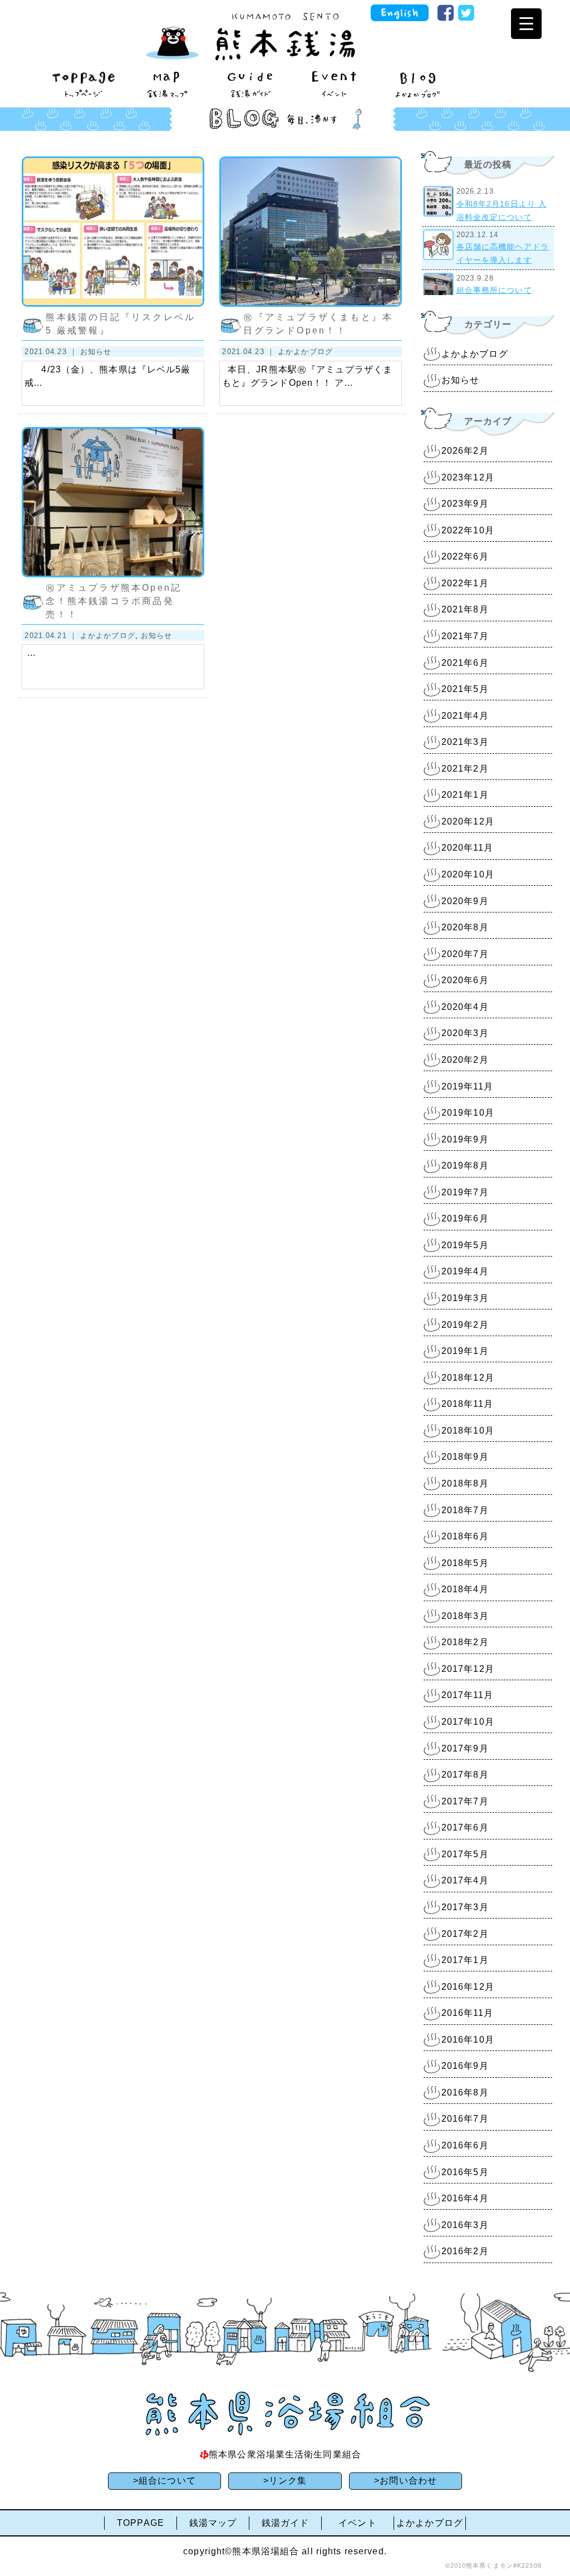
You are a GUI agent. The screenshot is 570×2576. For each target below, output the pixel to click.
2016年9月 (465, 2066)
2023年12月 (468, 477)
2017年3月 (465, 1907)
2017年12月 (468, 1669)
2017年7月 (465, 1801)
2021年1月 (465, 795)
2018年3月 (465, 1616)
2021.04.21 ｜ (52, 636)
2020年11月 (467, 848)
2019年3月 (465, 1298)
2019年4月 (465, 1271)
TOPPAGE (141, 2523)
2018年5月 (465, 1563)
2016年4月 (465, 2198)
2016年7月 (465, 2119)
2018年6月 (465, 1536)
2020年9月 (465, 901)
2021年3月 (465, 742)
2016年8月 (465, 2092)
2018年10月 (468, 1431)
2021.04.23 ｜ (52, 352)
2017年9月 (465, 1748)
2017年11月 (467, 1695)
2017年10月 (468, 1722)
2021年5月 (465, 689)
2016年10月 (468, 2040)
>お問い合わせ (406, 2481)
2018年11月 (467, 1404)
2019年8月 (465, 1166)
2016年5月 (465, 2172)
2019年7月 (465, 1192)
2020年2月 (465, 1060)
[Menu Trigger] (526, 24)
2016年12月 (468, 1987)
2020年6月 (465, 980)
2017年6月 (465, 1827)
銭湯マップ (213, 2523)
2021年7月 (465, 636)
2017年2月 (465, 1934)
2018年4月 (465, 1589)
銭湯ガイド (286, 2523)
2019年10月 (468, 1113)
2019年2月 (465, 1325)
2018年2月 (465, 1642)
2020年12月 (468, 821)
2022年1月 (465, 583)
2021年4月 (465, 716)
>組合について (164, 2481)
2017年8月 (465, 1775)
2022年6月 (465, 556)
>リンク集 (285, 2481)
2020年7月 (465, 954)
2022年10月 (468, 530)
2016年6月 (465, 2145)
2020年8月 (465, 927)
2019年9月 (465, 1139)
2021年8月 (465, 609)
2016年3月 (465, 2225)
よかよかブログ (305, 352)
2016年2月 (465, 2251)
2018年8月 (465, 1483)
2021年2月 (465, 769)
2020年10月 (468, 874)
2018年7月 (465, 1510)
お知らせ (96, 352)
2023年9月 (465, 504)
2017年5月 (465, 1854)
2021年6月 (465, 663)
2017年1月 (465, 1960)
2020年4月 (465, 1007)
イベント (357, 2523)
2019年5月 (465, 1245)
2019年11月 (467, 1086)
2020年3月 (465, 1033)
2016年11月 (467, 2013)
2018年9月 (465, 1457)
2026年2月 (465, 451)
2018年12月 (468, 1378)
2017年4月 (465, 1880)
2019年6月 (465, 1218)
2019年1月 (465, 1351)
